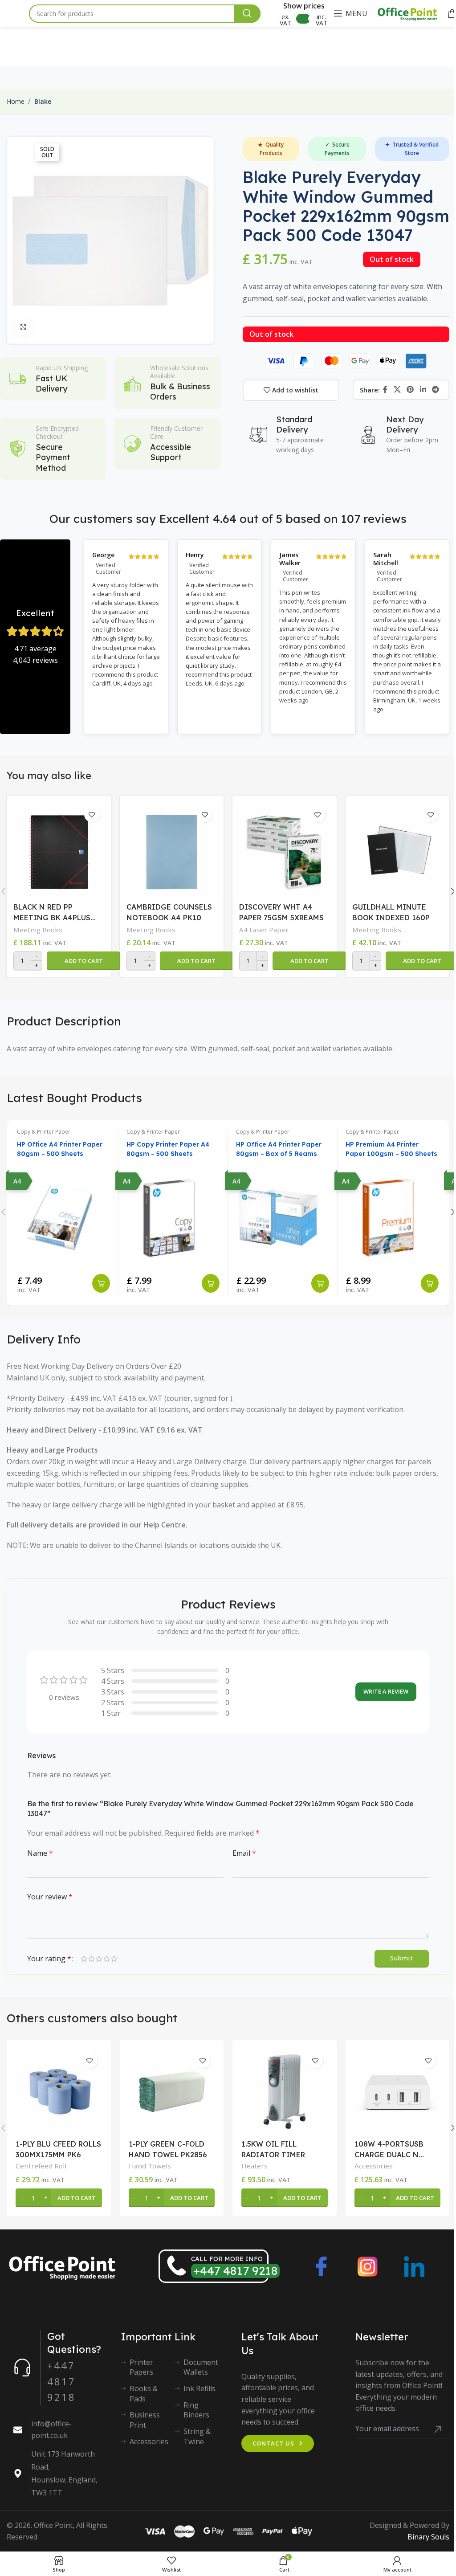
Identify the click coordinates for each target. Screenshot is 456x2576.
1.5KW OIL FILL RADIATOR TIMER (273, 2149)
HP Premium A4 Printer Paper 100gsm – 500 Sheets (391, 1149)
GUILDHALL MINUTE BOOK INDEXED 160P (391, 912)
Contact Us (273, 2443)
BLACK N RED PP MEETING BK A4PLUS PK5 (52, 913)
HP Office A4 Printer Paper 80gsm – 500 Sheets (60, 1149)
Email (244, 1853)
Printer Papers (141, 2367)
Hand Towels (150, 2166)
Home (16, 101)
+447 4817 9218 (235, 2271)
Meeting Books (38, 930)
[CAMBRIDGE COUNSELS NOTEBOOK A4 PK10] (172, 850)
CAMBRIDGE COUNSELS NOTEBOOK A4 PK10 (169, 912)
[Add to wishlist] (92, 814)
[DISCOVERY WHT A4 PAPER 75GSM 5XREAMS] (285, 850)
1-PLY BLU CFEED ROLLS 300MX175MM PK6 (58, 2149)
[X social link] (397, 390)
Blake (43, 101)
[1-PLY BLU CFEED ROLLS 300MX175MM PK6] (59, 2092)
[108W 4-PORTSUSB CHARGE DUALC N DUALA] (398, 2092)
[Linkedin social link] (423, 390)
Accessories (374, 2166)
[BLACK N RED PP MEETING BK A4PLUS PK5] (59, 850)
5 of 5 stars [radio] (114, 1959)
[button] (83, 961)
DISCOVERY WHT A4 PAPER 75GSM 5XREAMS (281, 912)
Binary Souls (428, 2537)
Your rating (49, 1959)
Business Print (145, 2420)
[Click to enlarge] (23, 327)
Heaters (254, 2166)
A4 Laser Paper (264, 930)
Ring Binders (196, 2410)
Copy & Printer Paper (44, 1132)
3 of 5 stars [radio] (99, 1959)
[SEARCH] (247, 14)
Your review (50, 1897)
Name (40, 1853)
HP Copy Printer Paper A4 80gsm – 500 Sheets (168, 1149)
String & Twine (197, 2436)
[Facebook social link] (385, 390)
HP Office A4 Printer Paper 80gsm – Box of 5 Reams (279, 1149)
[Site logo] (407, 12)
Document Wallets (201, 2367)
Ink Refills (199, 2388)
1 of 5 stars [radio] (84, 1959)
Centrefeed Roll (41, 2166)
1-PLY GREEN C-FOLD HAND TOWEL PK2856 (168, 2149)
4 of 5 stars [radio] (107, 1959)
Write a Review (386, 1691)
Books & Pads (144, 2393)
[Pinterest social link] (410, 390)
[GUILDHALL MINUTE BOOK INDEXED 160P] (398, 850)
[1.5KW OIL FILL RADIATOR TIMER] (285, 2092)
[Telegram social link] (435, 390)
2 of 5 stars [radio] (92, 1959)
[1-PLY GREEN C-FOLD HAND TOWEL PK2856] (172, 2092)
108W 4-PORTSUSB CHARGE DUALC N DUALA (389, 2150)
